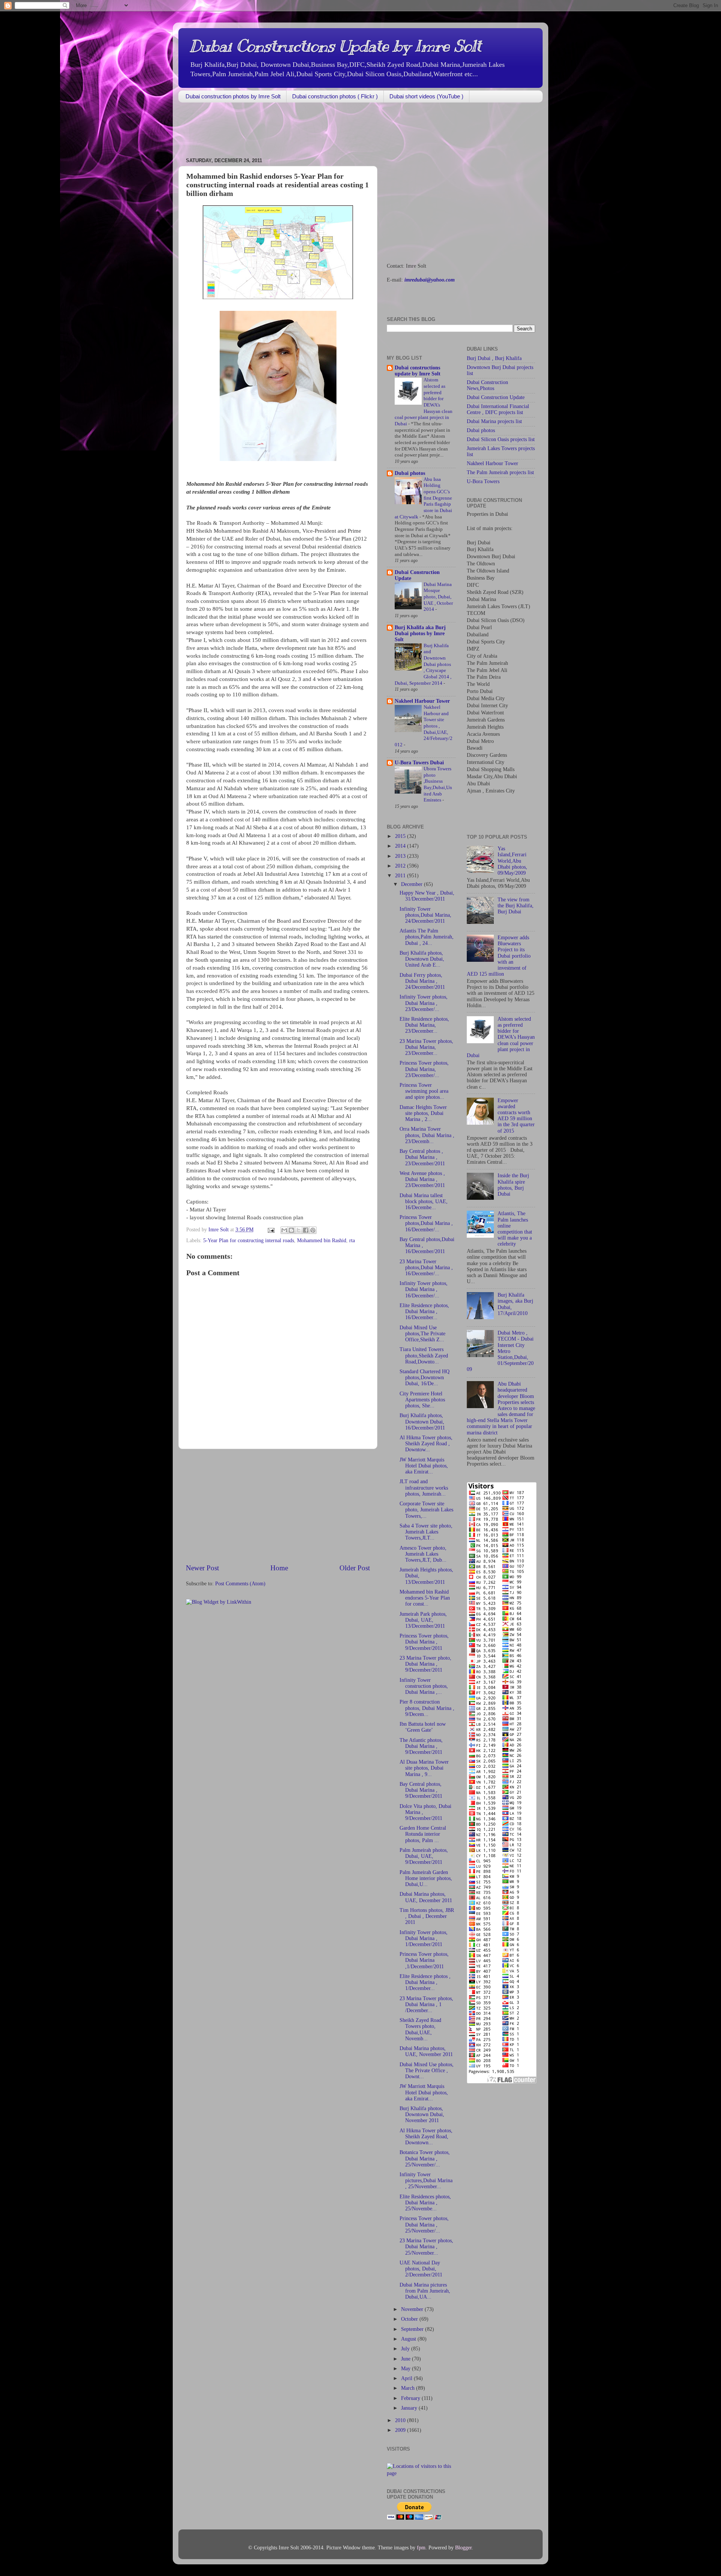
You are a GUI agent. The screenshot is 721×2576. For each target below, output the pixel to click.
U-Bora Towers (483, 481)
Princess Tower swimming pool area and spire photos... (424, 1091)
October (410, 2319)
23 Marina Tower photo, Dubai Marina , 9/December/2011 (425, 1664)
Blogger (463, 2548)
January (410, 2408)
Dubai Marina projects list (494, 421)
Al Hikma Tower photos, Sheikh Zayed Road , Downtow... (426, 1444)
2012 (401, 866)
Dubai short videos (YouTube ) (426, 96)
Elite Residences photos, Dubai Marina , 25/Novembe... (425, 2203)
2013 (401, 856)
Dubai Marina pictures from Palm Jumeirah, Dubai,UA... (425, 2291)
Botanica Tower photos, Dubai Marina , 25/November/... (425, 2158)
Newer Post (202, 1568)
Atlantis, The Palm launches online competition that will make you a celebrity (515, 1229)
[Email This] (284, 1230)
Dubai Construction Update (496, 397)
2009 (401, 2430)
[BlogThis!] (291, 1230)
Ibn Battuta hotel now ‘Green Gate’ (423, 1727)
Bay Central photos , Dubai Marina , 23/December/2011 (422, 1157)
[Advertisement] (315, 131)
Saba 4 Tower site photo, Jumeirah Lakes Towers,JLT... (426, 1532)
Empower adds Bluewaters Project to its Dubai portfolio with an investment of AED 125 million (499, 956)
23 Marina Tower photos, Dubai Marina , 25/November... (426, 2247)
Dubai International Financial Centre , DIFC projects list (498, 409)
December (413, 884)
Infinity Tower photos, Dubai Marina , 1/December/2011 (424, 1938)
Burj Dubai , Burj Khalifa (494, 358)
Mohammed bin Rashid (322, 1241)
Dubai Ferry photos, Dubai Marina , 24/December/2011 (422, 981)
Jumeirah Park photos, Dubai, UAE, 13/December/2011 (423, 1620)
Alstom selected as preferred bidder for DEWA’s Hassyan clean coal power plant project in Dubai (501, 1037)
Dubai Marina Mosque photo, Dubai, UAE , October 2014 (438, 597)
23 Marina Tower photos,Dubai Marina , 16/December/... (426, 1268)
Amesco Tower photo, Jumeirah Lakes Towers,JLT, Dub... (423, 1554)
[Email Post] (271, 1230)
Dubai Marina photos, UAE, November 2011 (426, 2051)
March (409, 2388)
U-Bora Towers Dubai (419, 763)
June (407, 2359)
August (409, 2339)
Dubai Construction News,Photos (487, 385)
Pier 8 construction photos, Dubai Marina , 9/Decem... (427, 1708)
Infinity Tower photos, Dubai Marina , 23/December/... (424, 1003)
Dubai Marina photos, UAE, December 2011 (426, 1897)
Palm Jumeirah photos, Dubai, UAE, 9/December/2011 (424, 1856)
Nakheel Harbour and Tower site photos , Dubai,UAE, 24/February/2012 (424, 726)
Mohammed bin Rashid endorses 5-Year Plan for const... (425, 1598)
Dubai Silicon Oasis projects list (501, 439)
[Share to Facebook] (306, 1230)
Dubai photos (410, 473)
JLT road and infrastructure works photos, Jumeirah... (424, 1488)
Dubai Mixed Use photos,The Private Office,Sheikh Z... (422, 1334)
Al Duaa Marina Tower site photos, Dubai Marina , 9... (424, 1768)
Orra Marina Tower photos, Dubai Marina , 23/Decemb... (427, 1135)
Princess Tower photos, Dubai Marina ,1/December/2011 (424, 1960)
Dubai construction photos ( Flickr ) (335, 96)
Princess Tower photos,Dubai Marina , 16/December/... (426, 1223)
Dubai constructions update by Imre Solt (418, 371)
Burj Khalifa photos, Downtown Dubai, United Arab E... (422, 959)
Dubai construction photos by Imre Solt (233, 96)
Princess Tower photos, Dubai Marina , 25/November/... (424, 2224)
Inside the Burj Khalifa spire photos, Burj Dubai (513, 1185)
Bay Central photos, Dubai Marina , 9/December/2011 (421, 1790)
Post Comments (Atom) (240, 1584)
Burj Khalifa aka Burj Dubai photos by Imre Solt (420, 633)
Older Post (355, 1568)
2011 (401, 876)
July (406, 2349)
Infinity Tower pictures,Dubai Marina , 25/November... (426, 2181)
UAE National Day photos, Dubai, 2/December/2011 (421, 2269)
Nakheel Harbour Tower (422, 701)
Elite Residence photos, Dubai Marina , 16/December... (424, 1311)
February (411, 2398)
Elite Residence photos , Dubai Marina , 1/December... (425, 1982)
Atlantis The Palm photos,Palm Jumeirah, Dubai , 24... (427, 937)
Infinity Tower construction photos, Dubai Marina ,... (424, 1686)
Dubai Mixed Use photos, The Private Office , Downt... (427, 2071)
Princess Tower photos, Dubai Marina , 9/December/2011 (424, 1642)
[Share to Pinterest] (313, 1230)
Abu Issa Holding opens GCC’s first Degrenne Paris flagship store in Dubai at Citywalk (423, 498)
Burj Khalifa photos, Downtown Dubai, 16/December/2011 (422, 1421)
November (413, 2309)
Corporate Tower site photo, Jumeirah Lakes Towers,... (426, 1510)
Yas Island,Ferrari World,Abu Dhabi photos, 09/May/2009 (512, 861)
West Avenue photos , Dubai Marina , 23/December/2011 (422, 1179)
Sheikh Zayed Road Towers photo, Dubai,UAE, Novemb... (420, 2029)
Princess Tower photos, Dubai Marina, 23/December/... (424, 1069)
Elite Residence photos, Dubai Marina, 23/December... (424, 1025)
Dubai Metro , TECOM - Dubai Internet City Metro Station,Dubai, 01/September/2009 (500, 1351)
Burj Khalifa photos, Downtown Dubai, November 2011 (422, 2114)
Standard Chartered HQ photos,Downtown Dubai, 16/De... (425, 1378)
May (407, 2369)
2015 (401, 836)
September (413, 2329)
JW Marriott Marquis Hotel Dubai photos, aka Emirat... (424, 1466)
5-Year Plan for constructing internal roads (249, 1241)
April (407, 2378)
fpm (421, 2548)
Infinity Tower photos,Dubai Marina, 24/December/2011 (425, 915)
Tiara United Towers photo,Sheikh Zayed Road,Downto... (424, 1355)
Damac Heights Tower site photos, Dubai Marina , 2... (423, 1113)
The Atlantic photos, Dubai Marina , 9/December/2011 (421, 1746)
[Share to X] (299, 1230)
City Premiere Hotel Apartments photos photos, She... (422, 1400)
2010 (401, 2420)
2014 (401, 846)
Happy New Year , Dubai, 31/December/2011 (427, 896)
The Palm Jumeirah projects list (500, 472)
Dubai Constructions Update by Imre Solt (335, 46)
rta (352, 1241)
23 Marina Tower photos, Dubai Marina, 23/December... (426, 1047)
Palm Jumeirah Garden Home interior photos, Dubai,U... (426, 1878)
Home (279, 1568)
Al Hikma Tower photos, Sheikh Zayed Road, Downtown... (426, 2137)
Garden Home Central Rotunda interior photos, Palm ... (423, 1834)
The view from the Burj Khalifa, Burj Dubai (516, 906)
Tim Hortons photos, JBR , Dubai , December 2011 (427, 1916)
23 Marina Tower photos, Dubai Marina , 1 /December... (426, 2004)
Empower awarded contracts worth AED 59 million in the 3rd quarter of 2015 (516, 1116)
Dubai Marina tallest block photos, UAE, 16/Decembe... (424, 1201)
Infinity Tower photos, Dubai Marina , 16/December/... (424, 1289)
